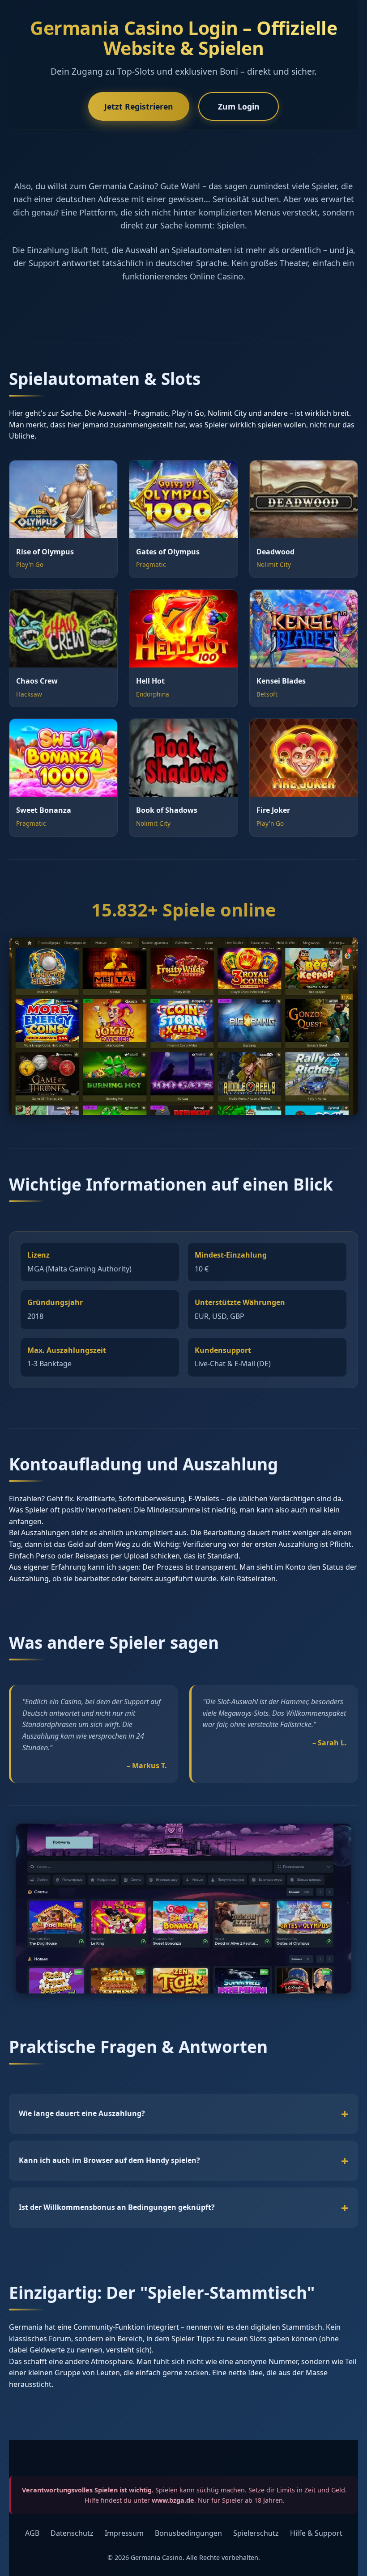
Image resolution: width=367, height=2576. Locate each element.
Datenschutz (72, 2533)
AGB (32, 2533)
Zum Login (239, 106)
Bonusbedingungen (188, 2533)
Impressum (124, 2533)
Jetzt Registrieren (139, 106)
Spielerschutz (256, 2533)
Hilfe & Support (316, 2533)
